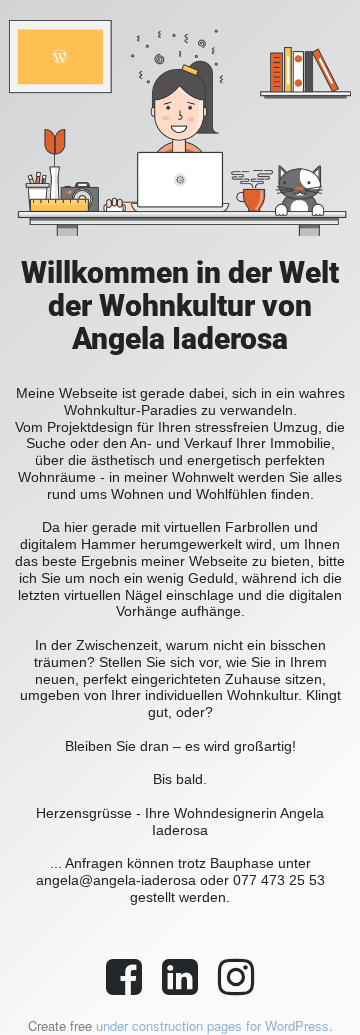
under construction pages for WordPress (212, 1025)
